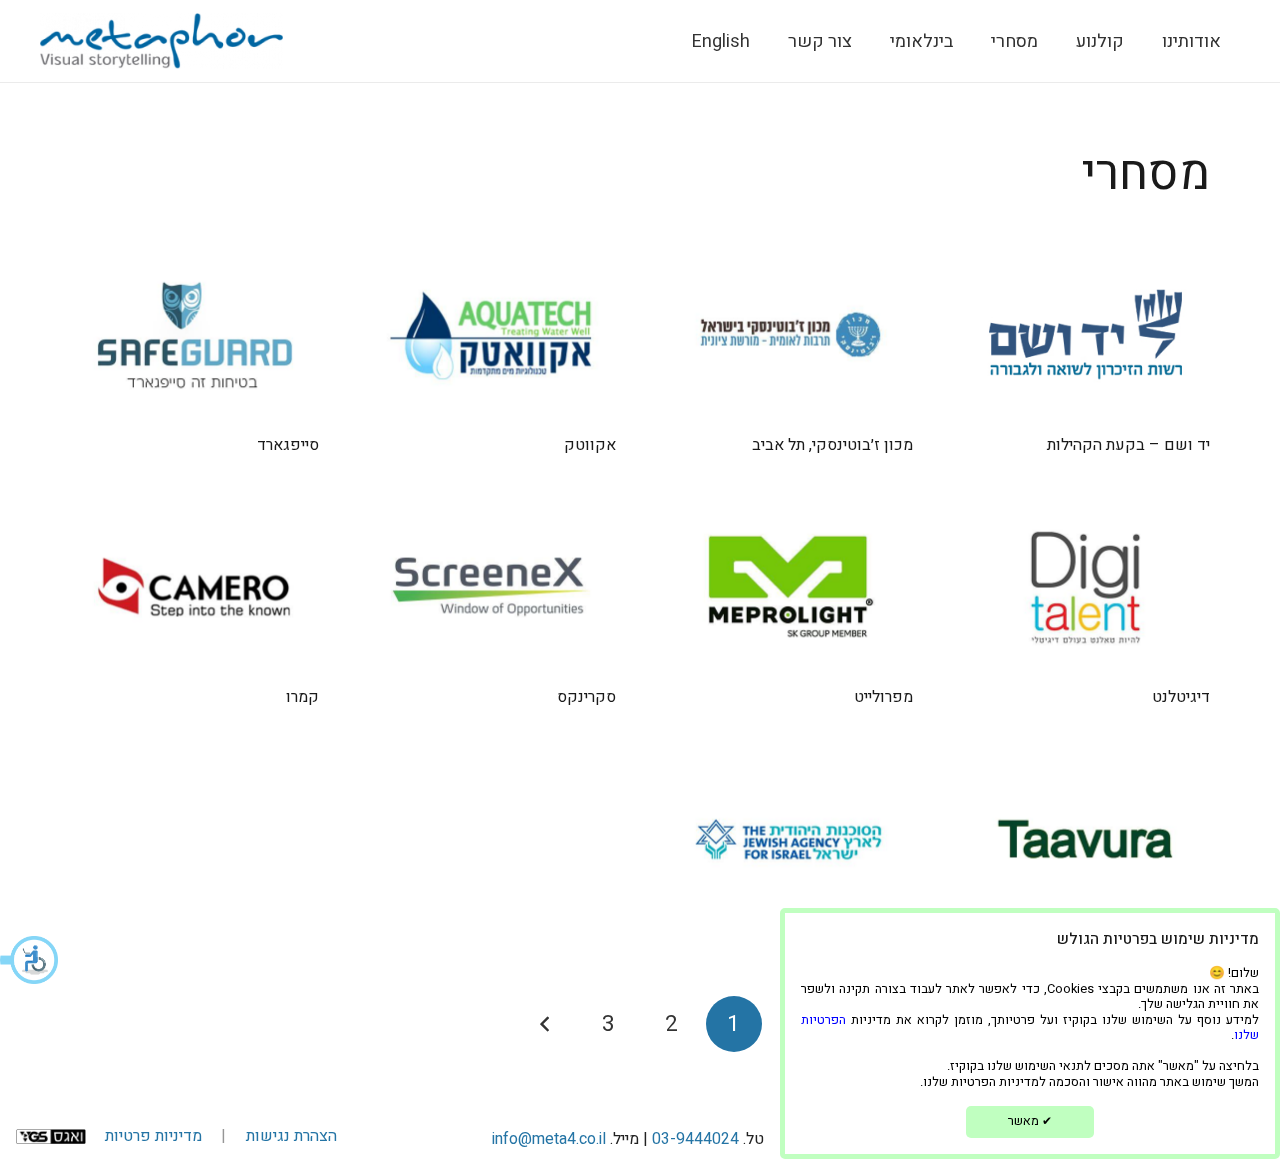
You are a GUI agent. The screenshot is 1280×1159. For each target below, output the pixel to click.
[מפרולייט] (788, 587)
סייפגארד (288, 445)
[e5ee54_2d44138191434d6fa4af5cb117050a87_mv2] (161, 41)
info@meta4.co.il (549, 1139)
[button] (30, 960)
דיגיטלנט (1181, 697)
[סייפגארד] (194, 335)
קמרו (302, 697)
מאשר (1030, 1121)
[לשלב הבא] (546, 1024)
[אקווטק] (491, 335)
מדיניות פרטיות (153, 1136)
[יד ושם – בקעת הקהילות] (1085, 335)
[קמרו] (194, 587)
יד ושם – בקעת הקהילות (1128, 445)
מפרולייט (883, 697)
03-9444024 (695, 1139)
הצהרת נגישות (291, 1136)
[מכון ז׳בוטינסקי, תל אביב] (788, 335)
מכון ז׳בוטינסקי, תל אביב (832, 445)
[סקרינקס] (491, 587)
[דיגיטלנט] (1085, 587)
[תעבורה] (1085, 839)
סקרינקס (586, 697)
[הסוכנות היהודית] (788, 839)
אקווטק (590, 445)
